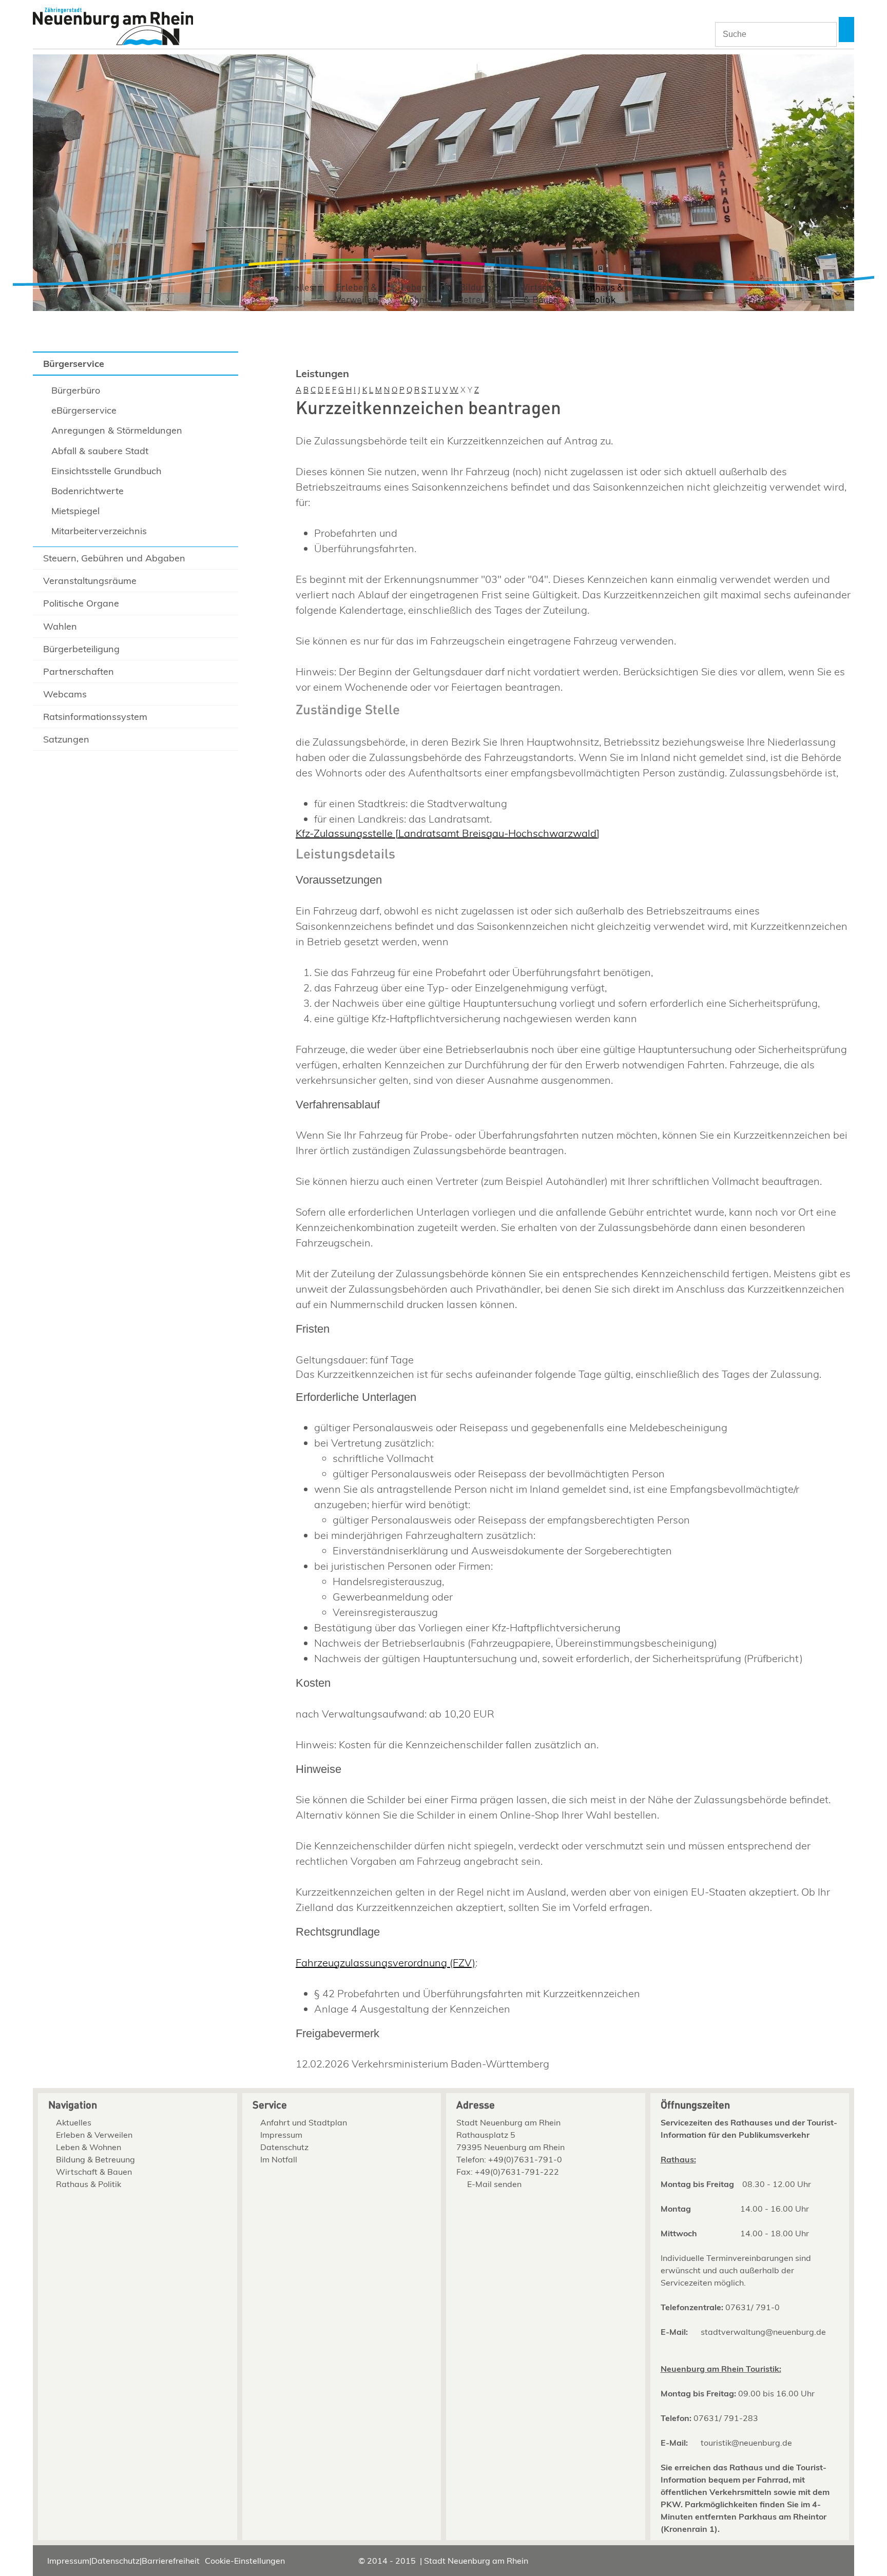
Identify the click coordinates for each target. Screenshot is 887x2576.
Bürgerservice (74, 364)
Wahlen (60, 626)
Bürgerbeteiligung (81, 649)
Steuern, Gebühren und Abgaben (114, 558)
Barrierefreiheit (171, 2561)
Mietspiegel (75, 511)
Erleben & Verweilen (356, 294)
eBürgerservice (84, 410)
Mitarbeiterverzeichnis (99, 531)
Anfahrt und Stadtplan (304, 2122)
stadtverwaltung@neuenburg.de (763, 2332)
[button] (846, 30)
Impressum (281, 2135)
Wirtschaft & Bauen (541, 294)
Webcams (65, 694)
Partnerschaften (79, 671)
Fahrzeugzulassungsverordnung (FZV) (385, 1963)
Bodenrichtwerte (88, 491)
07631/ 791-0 (753, 2307)
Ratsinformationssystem (95, 717)
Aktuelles (295, 288)
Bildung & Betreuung (479, 294)
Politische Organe (81, 603)
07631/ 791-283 (726, 2418)
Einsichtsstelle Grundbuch (107, 471)
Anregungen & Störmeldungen (117, 430)
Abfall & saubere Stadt (100, 451)
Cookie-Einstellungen (245, 2561)
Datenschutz (284, 2147)
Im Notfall (279, 2159)
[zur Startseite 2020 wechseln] (113, 27)
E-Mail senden (494, 2184)
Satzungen (66, 739)
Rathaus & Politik (603, 294)
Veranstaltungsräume (90, 581)
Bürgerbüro (76, 390)
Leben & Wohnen (418, 294)
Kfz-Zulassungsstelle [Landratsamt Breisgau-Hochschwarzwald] (448, 833)
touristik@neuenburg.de (746, 2443)
